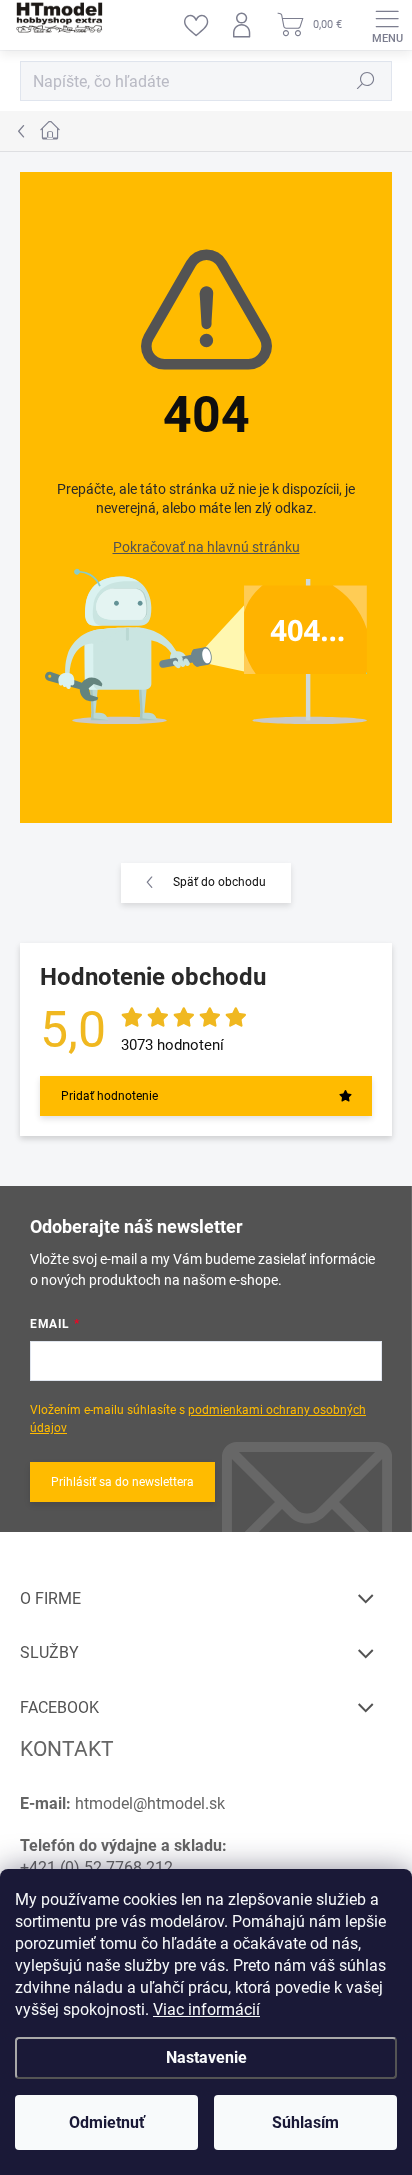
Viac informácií (206, 2009)
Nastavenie (206, 2057)
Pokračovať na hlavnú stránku (206, 547)
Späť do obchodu (219, 882)
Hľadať (366, 81)
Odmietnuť (107, 2122)
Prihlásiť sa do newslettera (122, 1482)
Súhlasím (305, 2122)
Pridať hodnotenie (109, 1096)
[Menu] (387, 25)
